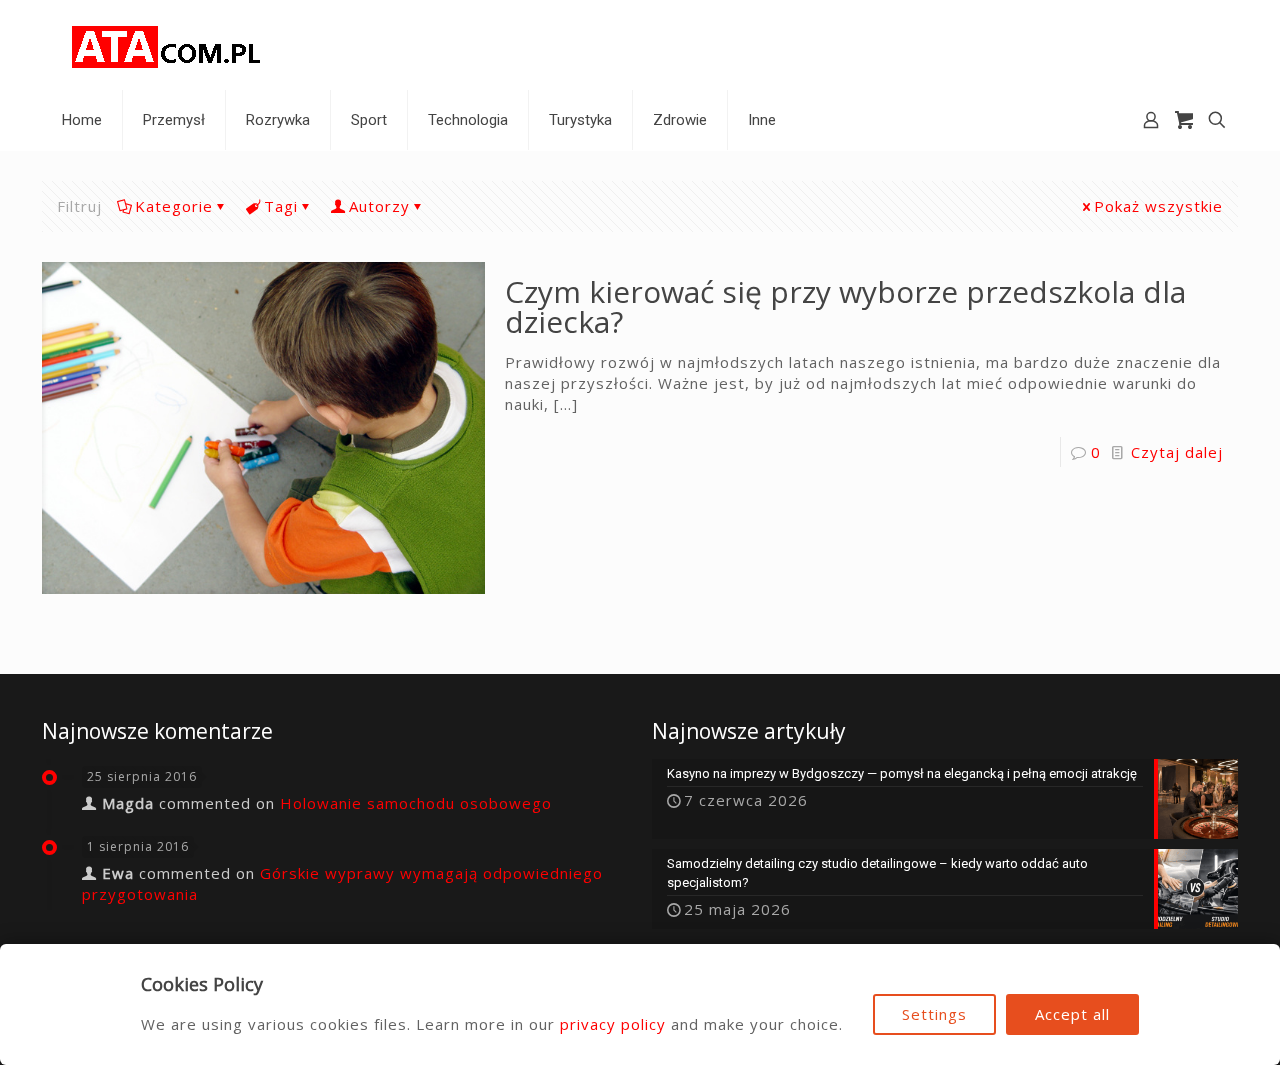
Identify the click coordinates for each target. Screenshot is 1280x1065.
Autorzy (379, 206)
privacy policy (613, 1024)
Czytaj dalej (1177, 452)
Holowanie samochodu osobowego (416, 803)
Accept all (1072, 1014)
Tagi (281, 206)
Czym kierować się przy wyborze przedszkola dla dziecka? (845, 306)
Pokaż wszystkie (1158, 206)
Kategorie (174, 206)
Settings (934, 1014)
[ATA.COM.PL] (167, 45)
